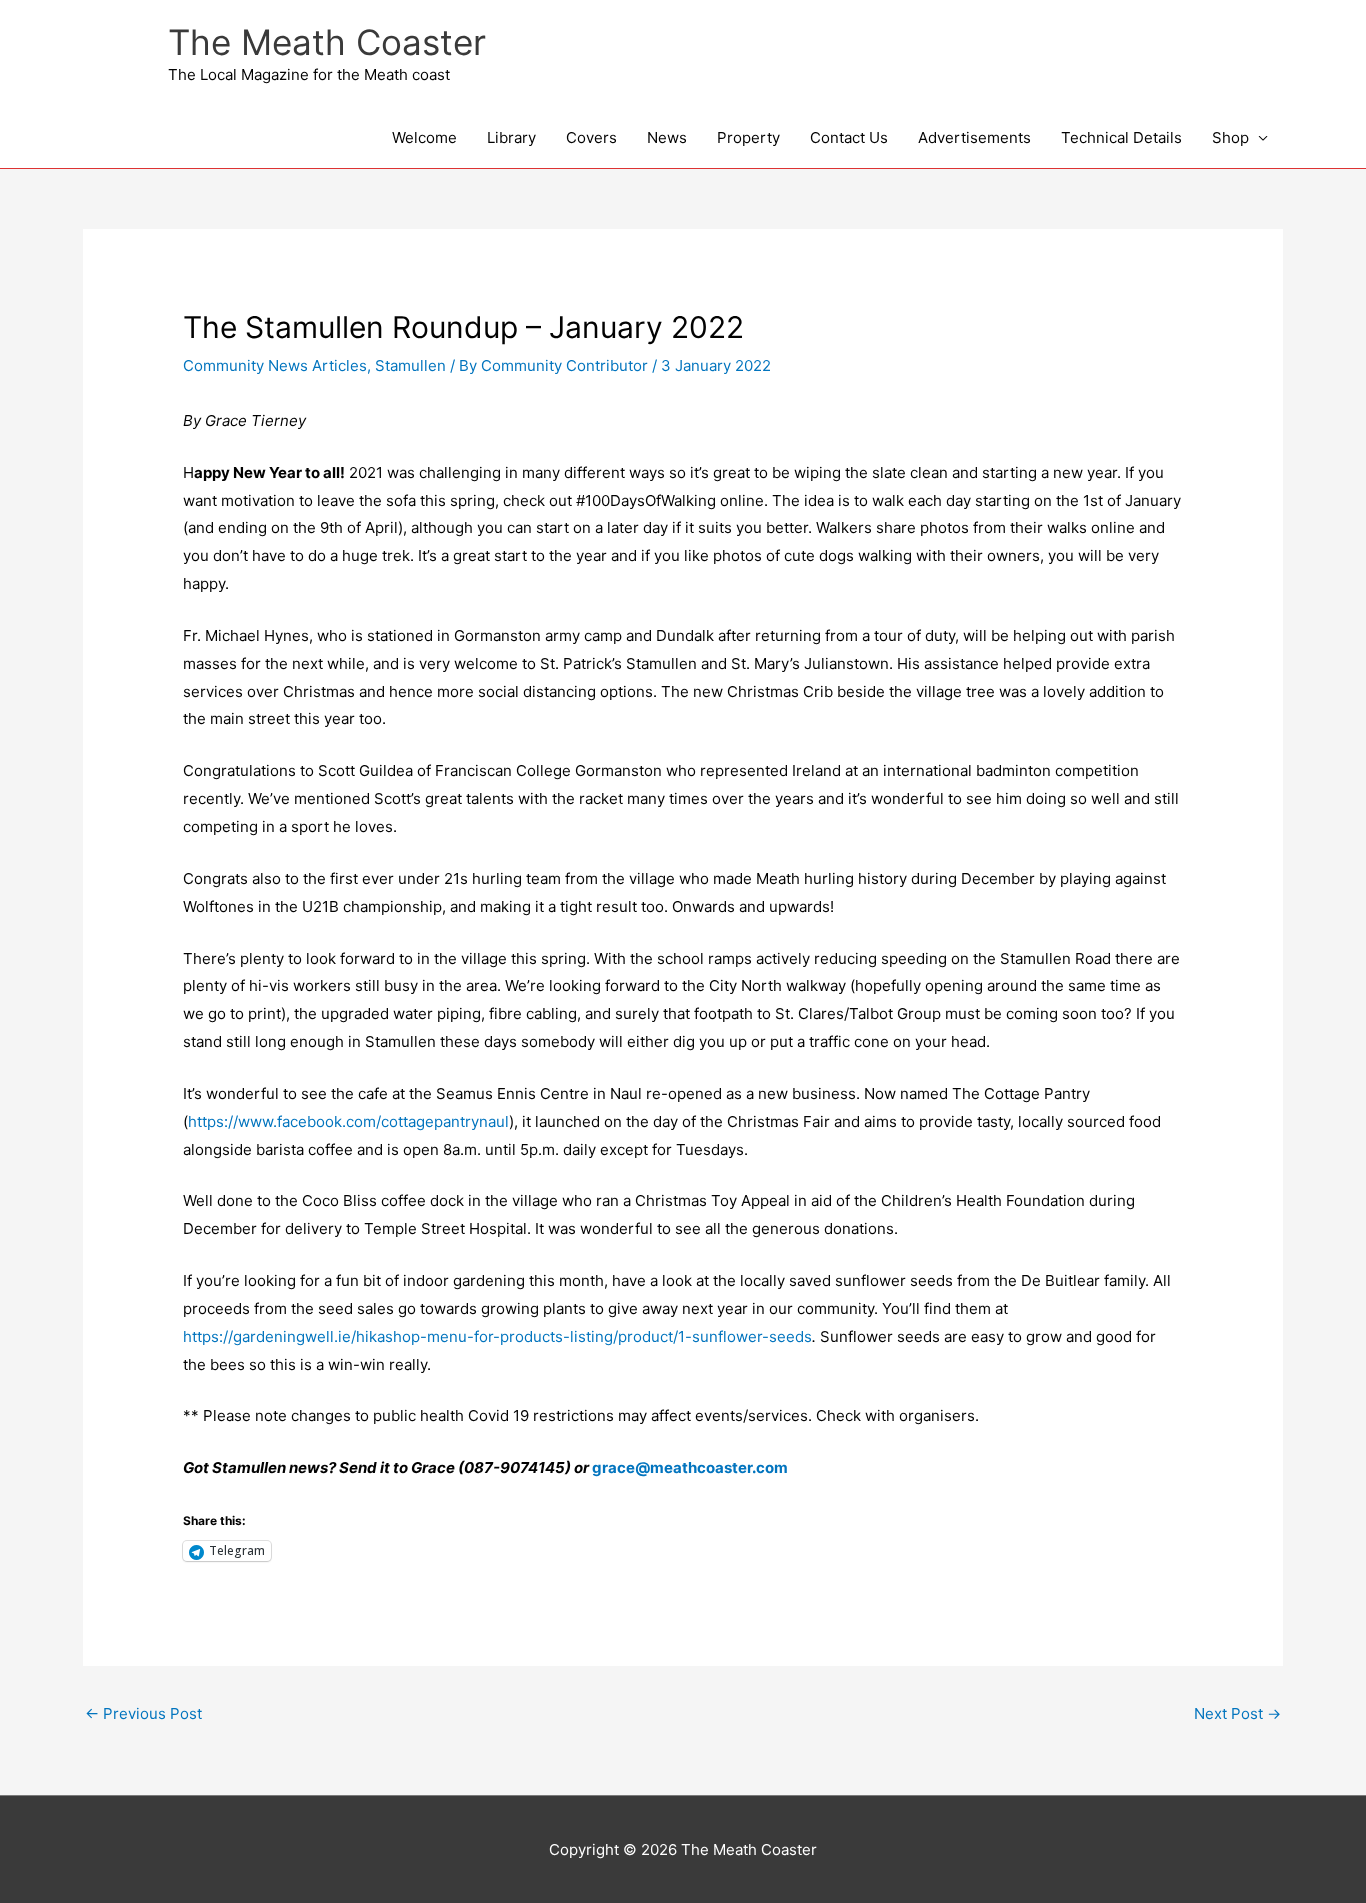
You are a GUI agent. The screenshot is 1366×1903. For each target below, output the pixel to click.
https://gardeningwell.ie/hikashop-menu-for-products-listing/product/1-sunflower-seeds (497, 1336)
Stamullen (410, 365)
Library (511, 137)
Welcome (424, 137)
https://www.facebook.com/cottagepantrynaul (348, 1121)
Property (748, 137)
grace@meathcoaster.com (690, 1467)
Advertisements (974, 137)
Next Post (1237, 1713)
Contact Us (849, 137)
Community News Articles (275, 365)
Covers (591, 137)
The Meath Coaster (327, 42)
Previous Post (143, 1713)
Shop (1230, 137)
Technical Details (1121, 137)
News (667, 137)
